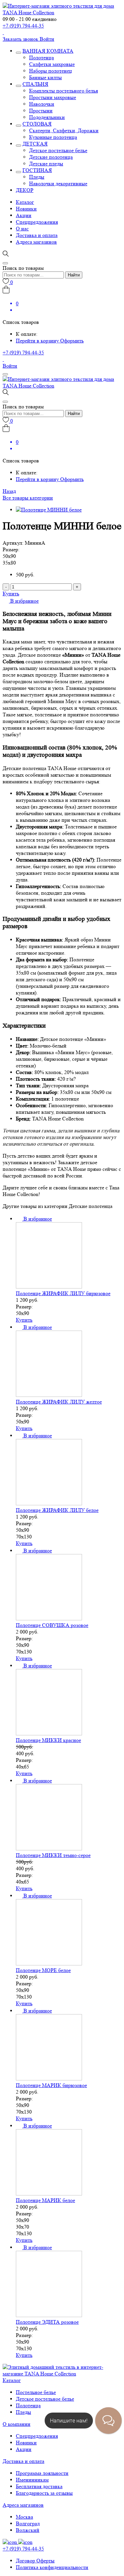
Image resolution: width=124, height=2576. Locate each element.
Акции (24, 215)
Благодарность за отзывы (44, 2493)
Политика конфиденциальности (52, 2567)
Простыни (41, 111)
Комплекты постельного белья (63, 91)
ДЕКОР (25, 190)
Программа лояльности (42, 2473)
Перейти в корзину (38, 341)
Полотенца (41, 58)
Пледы (37, 177)
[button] (21, 601)
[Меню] (5, 374)
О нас (22, 229)
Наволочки (42, 104)
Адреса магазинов (36, 242)
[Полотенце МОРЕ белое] (49, 1964)
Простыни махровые (53, 97)
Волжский (28, 2530)
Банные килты (45, 77)
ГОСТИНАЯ (37, 170)
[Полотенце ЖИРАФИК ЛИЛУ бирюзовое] (49, 1287)
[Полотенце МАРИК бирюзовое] (49, 2079)
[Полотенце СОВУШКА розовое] (49, 1618)
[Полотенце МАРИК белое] (49, 2194)
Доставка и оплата (37, 235)
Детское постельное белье (58, 150)
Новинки (26, 209)
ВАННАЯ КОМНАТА (48, 51)
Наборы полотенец (51, 71)
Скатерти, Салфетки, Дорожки (64, 130)
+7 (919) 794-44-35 (23, 26)
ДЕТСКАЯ (35, 144)
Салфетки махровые (52, 64)
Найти (74, 275)
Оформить (72, 341)
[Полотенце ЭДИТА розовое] (49, 2315)
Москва (24, 2517)
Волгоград (28, 2523)
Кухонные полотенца (53, 137)
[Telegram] (3, 32)
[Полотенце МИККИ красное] (49, 1734)
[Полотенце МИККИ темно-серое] (49, 1849)
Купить (11, 594)
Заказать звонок (21, 39)
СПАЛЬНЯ (35, 84)
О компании (17, 2424)
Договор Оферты (35, 2561)
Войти (47, 39)
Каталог (25, 202)
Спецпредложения (37, 222)
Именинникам (32, 2480)
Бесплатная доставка (39, 2486)
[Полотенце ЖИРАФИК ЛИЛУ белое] (49, 1503)
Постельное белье (36, 2392)
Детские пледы (46, 164)
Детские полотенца (51, 157)
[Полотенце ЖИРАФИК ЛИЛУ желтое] (49, 1395)
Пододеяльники (47, 117)
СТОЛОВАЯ (37, 124)
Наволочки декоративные (58, 183)
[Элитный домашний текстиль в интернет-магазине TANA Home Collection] (62, 12)
